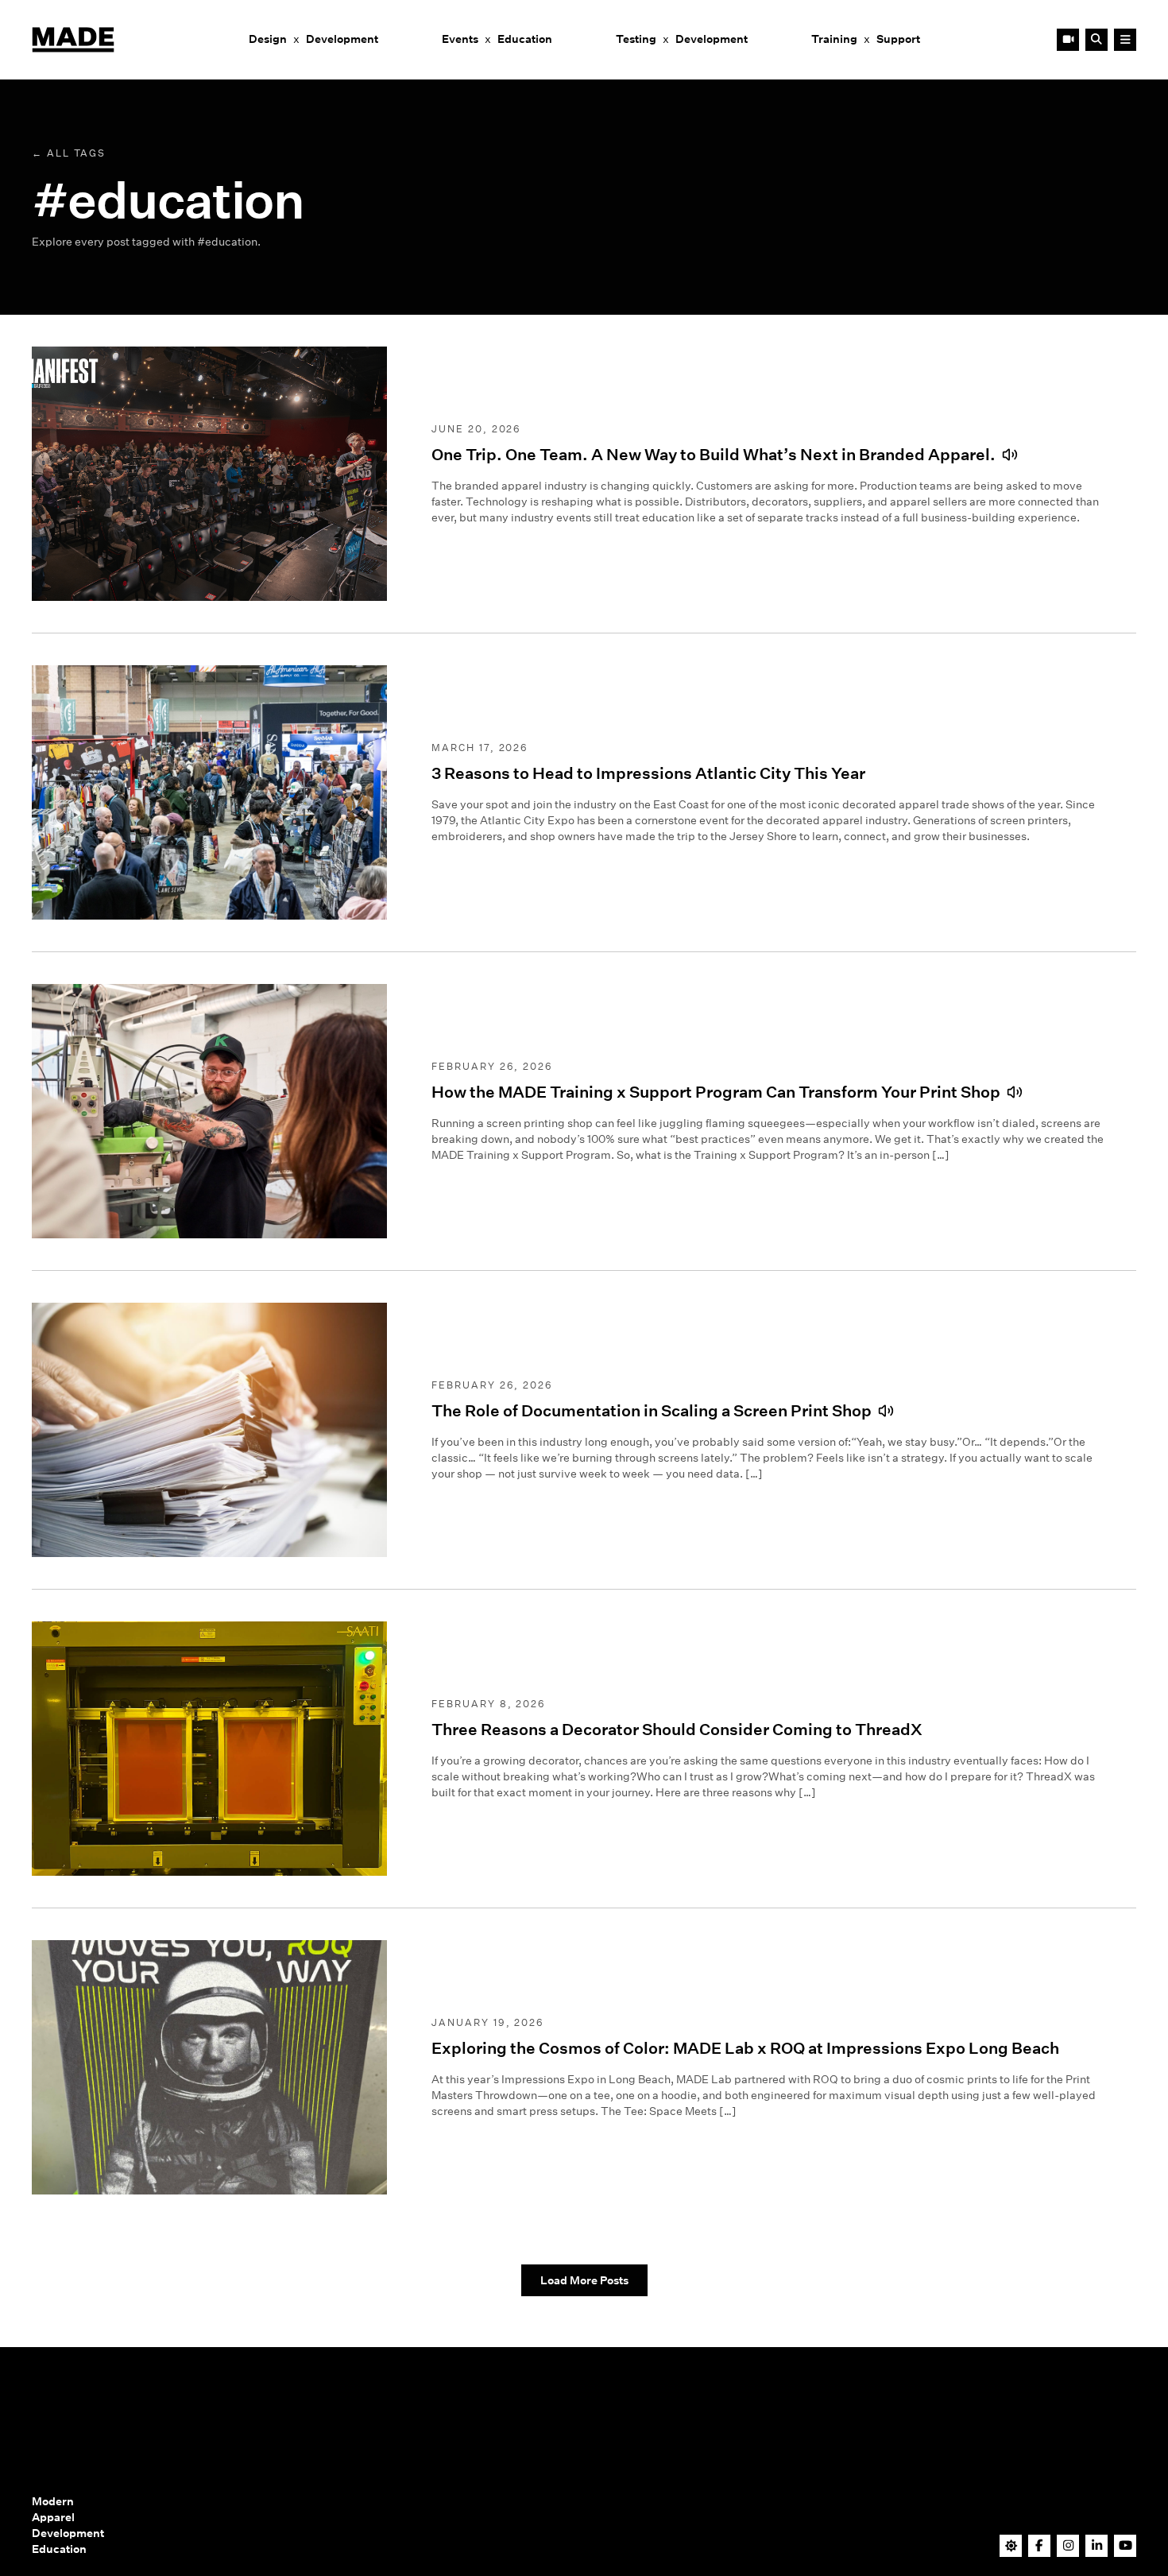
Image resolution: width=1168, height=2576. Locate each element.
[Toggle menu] (1125, 40)
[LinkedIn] (1097, 2545)
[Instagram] (1068, 2545)
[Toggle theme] (1011, 2546)
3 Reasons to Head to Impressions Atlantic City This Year (648, 773)
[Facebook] (1040, 2545)
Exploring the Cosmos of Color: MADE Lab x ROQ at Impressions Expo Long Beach (745, 2048)
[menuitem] (313, 40)
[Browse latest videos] (1068, 40)
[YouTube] (1125, 2545)
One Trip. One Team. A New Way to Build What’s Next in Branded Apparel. (714, 455)
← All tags (69, 153)
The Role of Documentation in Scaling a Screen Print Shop (652, 1411)
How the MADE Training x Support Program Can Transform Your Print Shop (716, 1092)
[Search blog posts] (1096, 40)
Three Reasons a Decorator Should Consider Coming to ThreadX (677, 1730)
